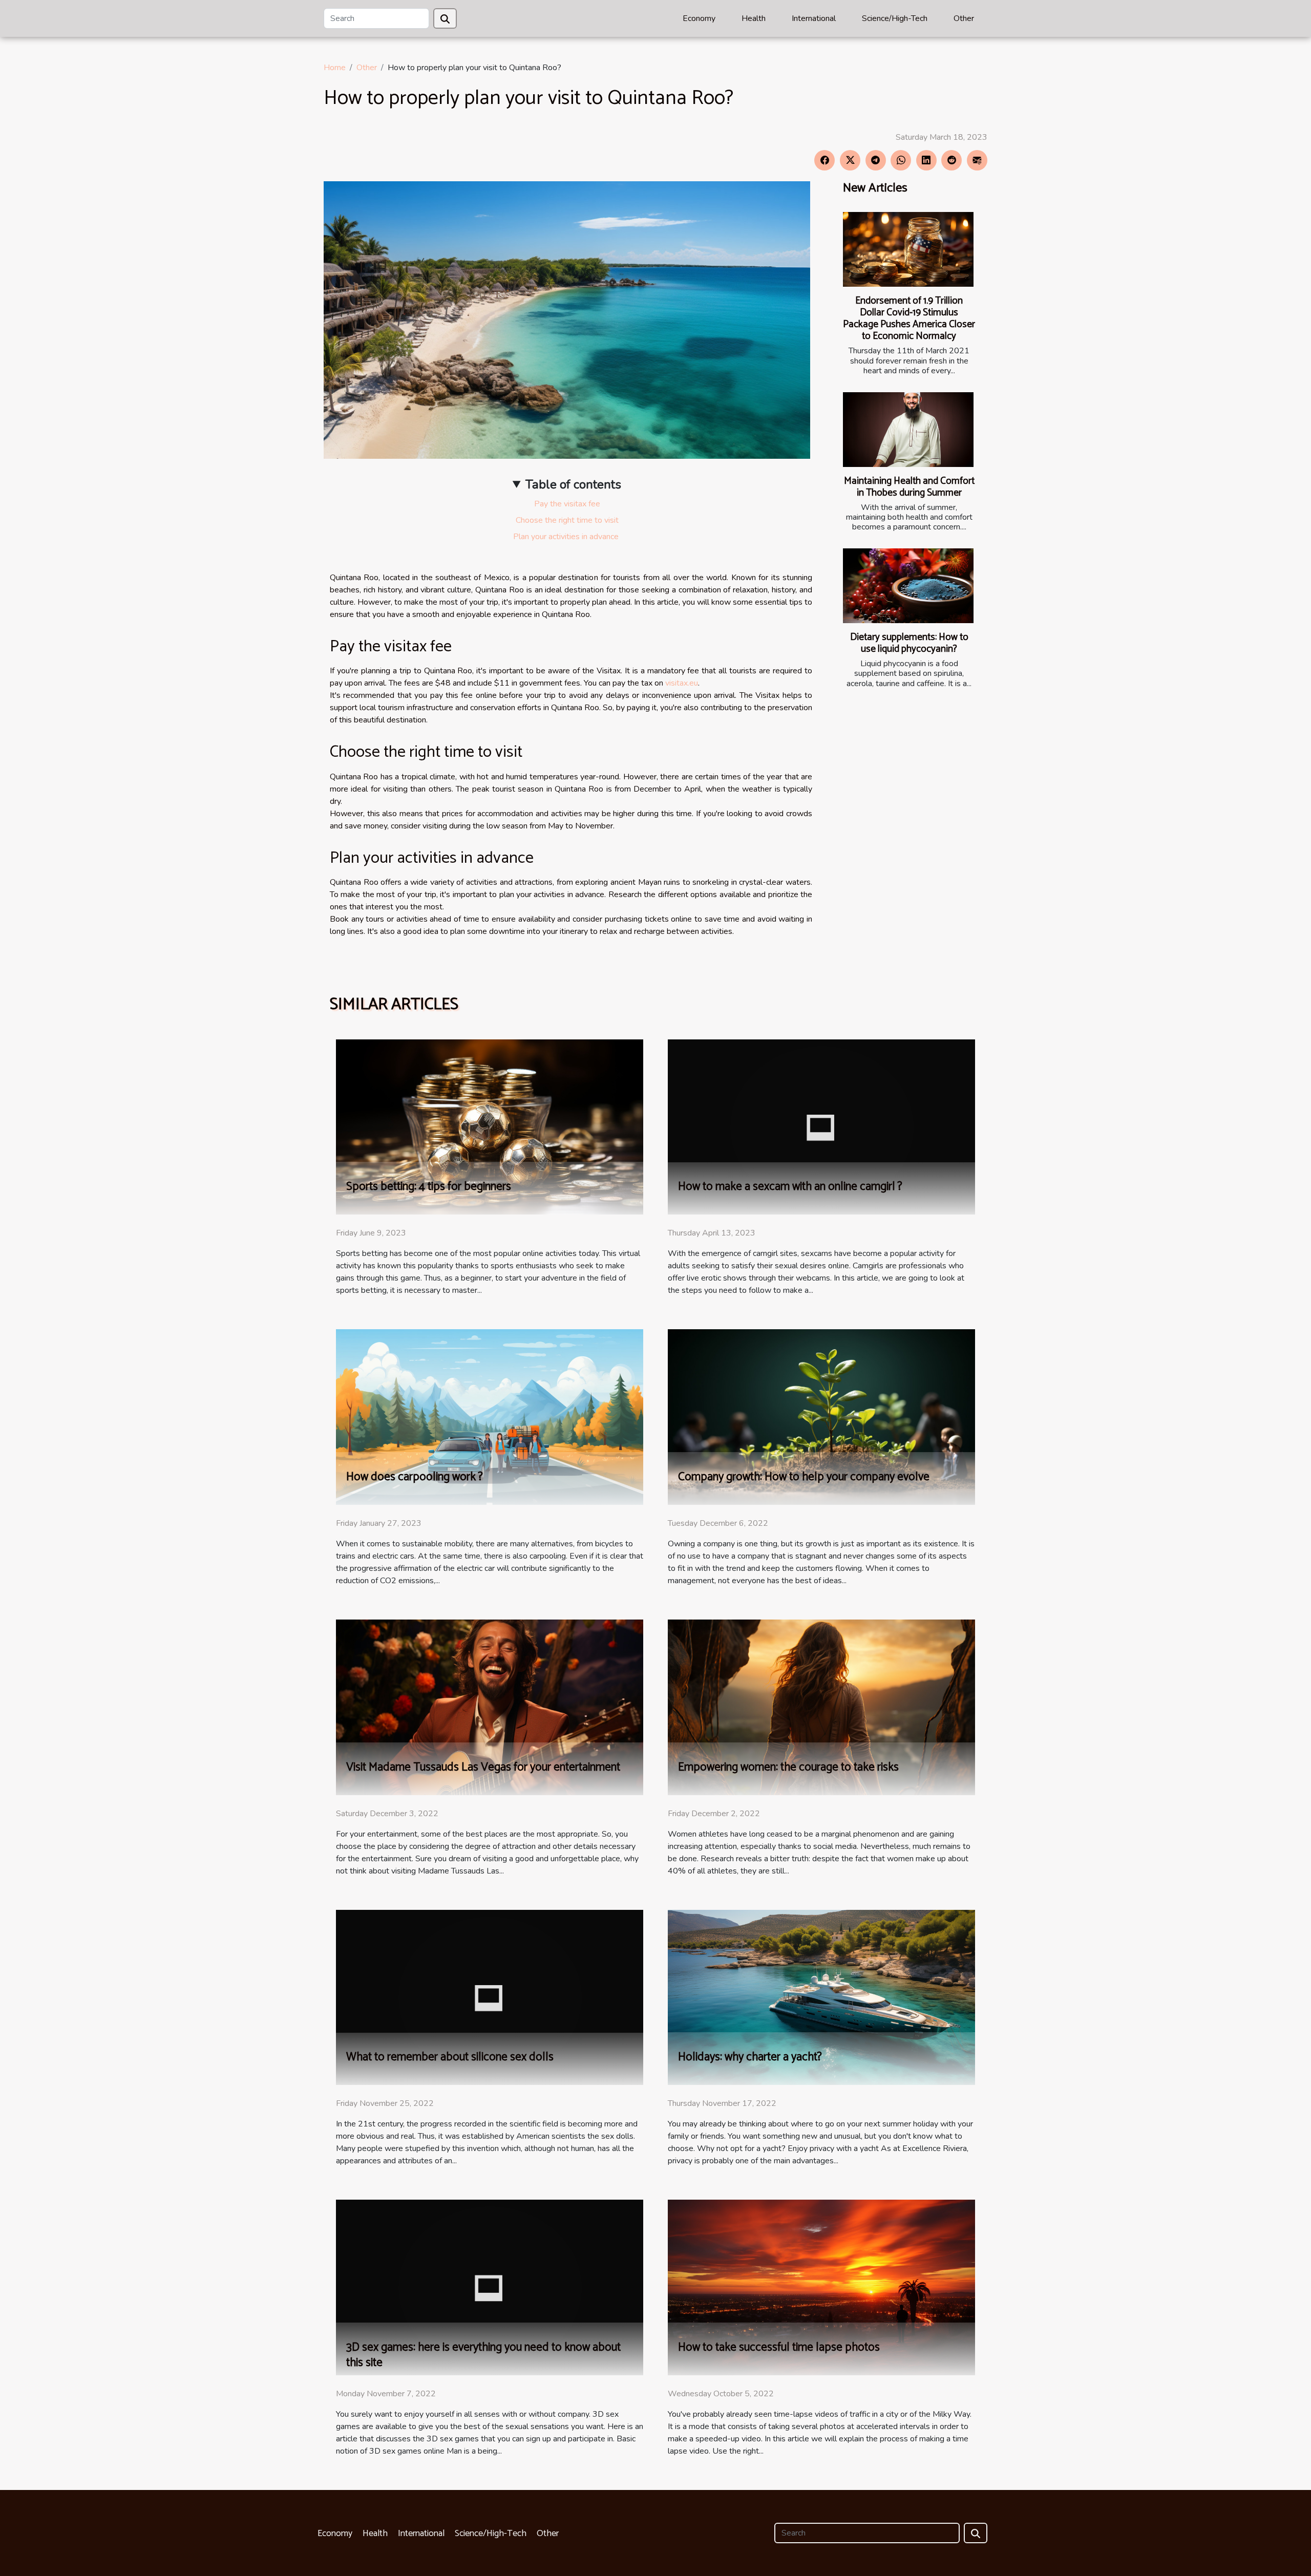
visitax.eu (682, 683)
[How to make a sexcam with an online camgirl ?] (821, 1126)
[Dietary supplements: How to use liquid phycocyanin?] (908, 586)
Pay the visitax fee (567, 504)
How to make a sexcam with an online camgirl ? (790, 1187)
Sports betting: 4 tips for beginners (429, 1187)
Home (335, 68)
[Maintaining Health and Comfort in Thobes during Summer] (908, 430)
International (814, 18)
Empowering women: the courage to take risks (788, 1767)
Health (754, 18)
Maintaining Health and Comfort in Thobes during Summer (909, 487)
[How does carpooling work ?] (490, 1417)
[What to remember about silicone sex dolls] (490, 1997)
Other (964, 18)
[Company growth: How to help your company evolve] (821, 1417)
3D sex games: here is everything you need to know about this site (483, 2355)
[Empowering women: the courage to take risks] (821, 1707)
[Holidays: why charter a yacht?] (821, 1997)
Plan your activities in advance (567, 537)
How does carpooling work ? (415, 1477)
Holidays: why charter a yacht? (750, 2057)
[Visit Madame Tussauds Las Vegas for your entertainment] (490, 1707)
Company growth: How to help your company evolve (804, 1477)
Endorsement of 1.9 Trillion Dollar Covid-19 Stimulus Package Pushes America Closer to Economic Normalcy (909, 318)
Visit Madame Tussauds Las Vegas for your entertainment (483, 1767)
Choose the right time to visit (567, 520)
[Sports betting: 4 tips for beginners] (490, 1126)
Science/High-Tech (895, 18)
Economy (699, 18)
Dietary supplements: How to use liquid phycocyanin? (909, 643)
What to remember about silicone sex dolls (450, 2057)
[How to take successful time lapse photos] (821, 2287)
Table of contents (573, 484)
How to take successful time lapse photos (779, 2347)
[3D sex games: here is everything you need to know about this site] (490, 2287)
